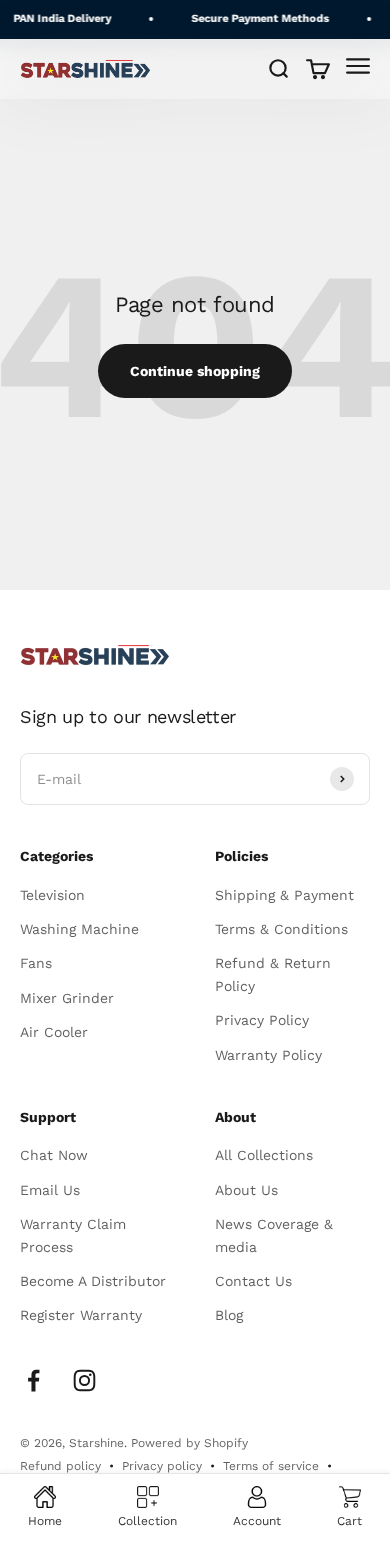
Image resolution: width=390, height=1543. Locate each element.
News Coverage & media (274, 1235)
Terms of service (271, 1466)
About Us (246, 1190)
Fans (36, 963)
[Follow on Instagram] (84, 1380)
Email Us (50, 1190)
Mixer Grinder (67, 998)
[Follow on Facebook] (33, 1380)
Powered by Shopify (189, 1443)
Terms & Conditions (281, 929)
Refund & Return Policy (273, 974)
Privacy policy (162, 1466)
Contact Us (253, 1281)
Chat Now (54, 1155)
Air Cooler (54, 1032)
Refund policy (60, 1466)
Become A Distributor (93, 1281)
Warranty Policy (268, 1055)
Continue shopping (195, 371)
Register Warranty (81, 1315)
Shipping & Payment (284, 895)
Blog (229, 1315)
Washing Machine (79, 929)
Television (52, 895)
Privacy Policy (262, 1020)
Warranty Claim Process (73, 1235)
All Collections (264, 1155)
